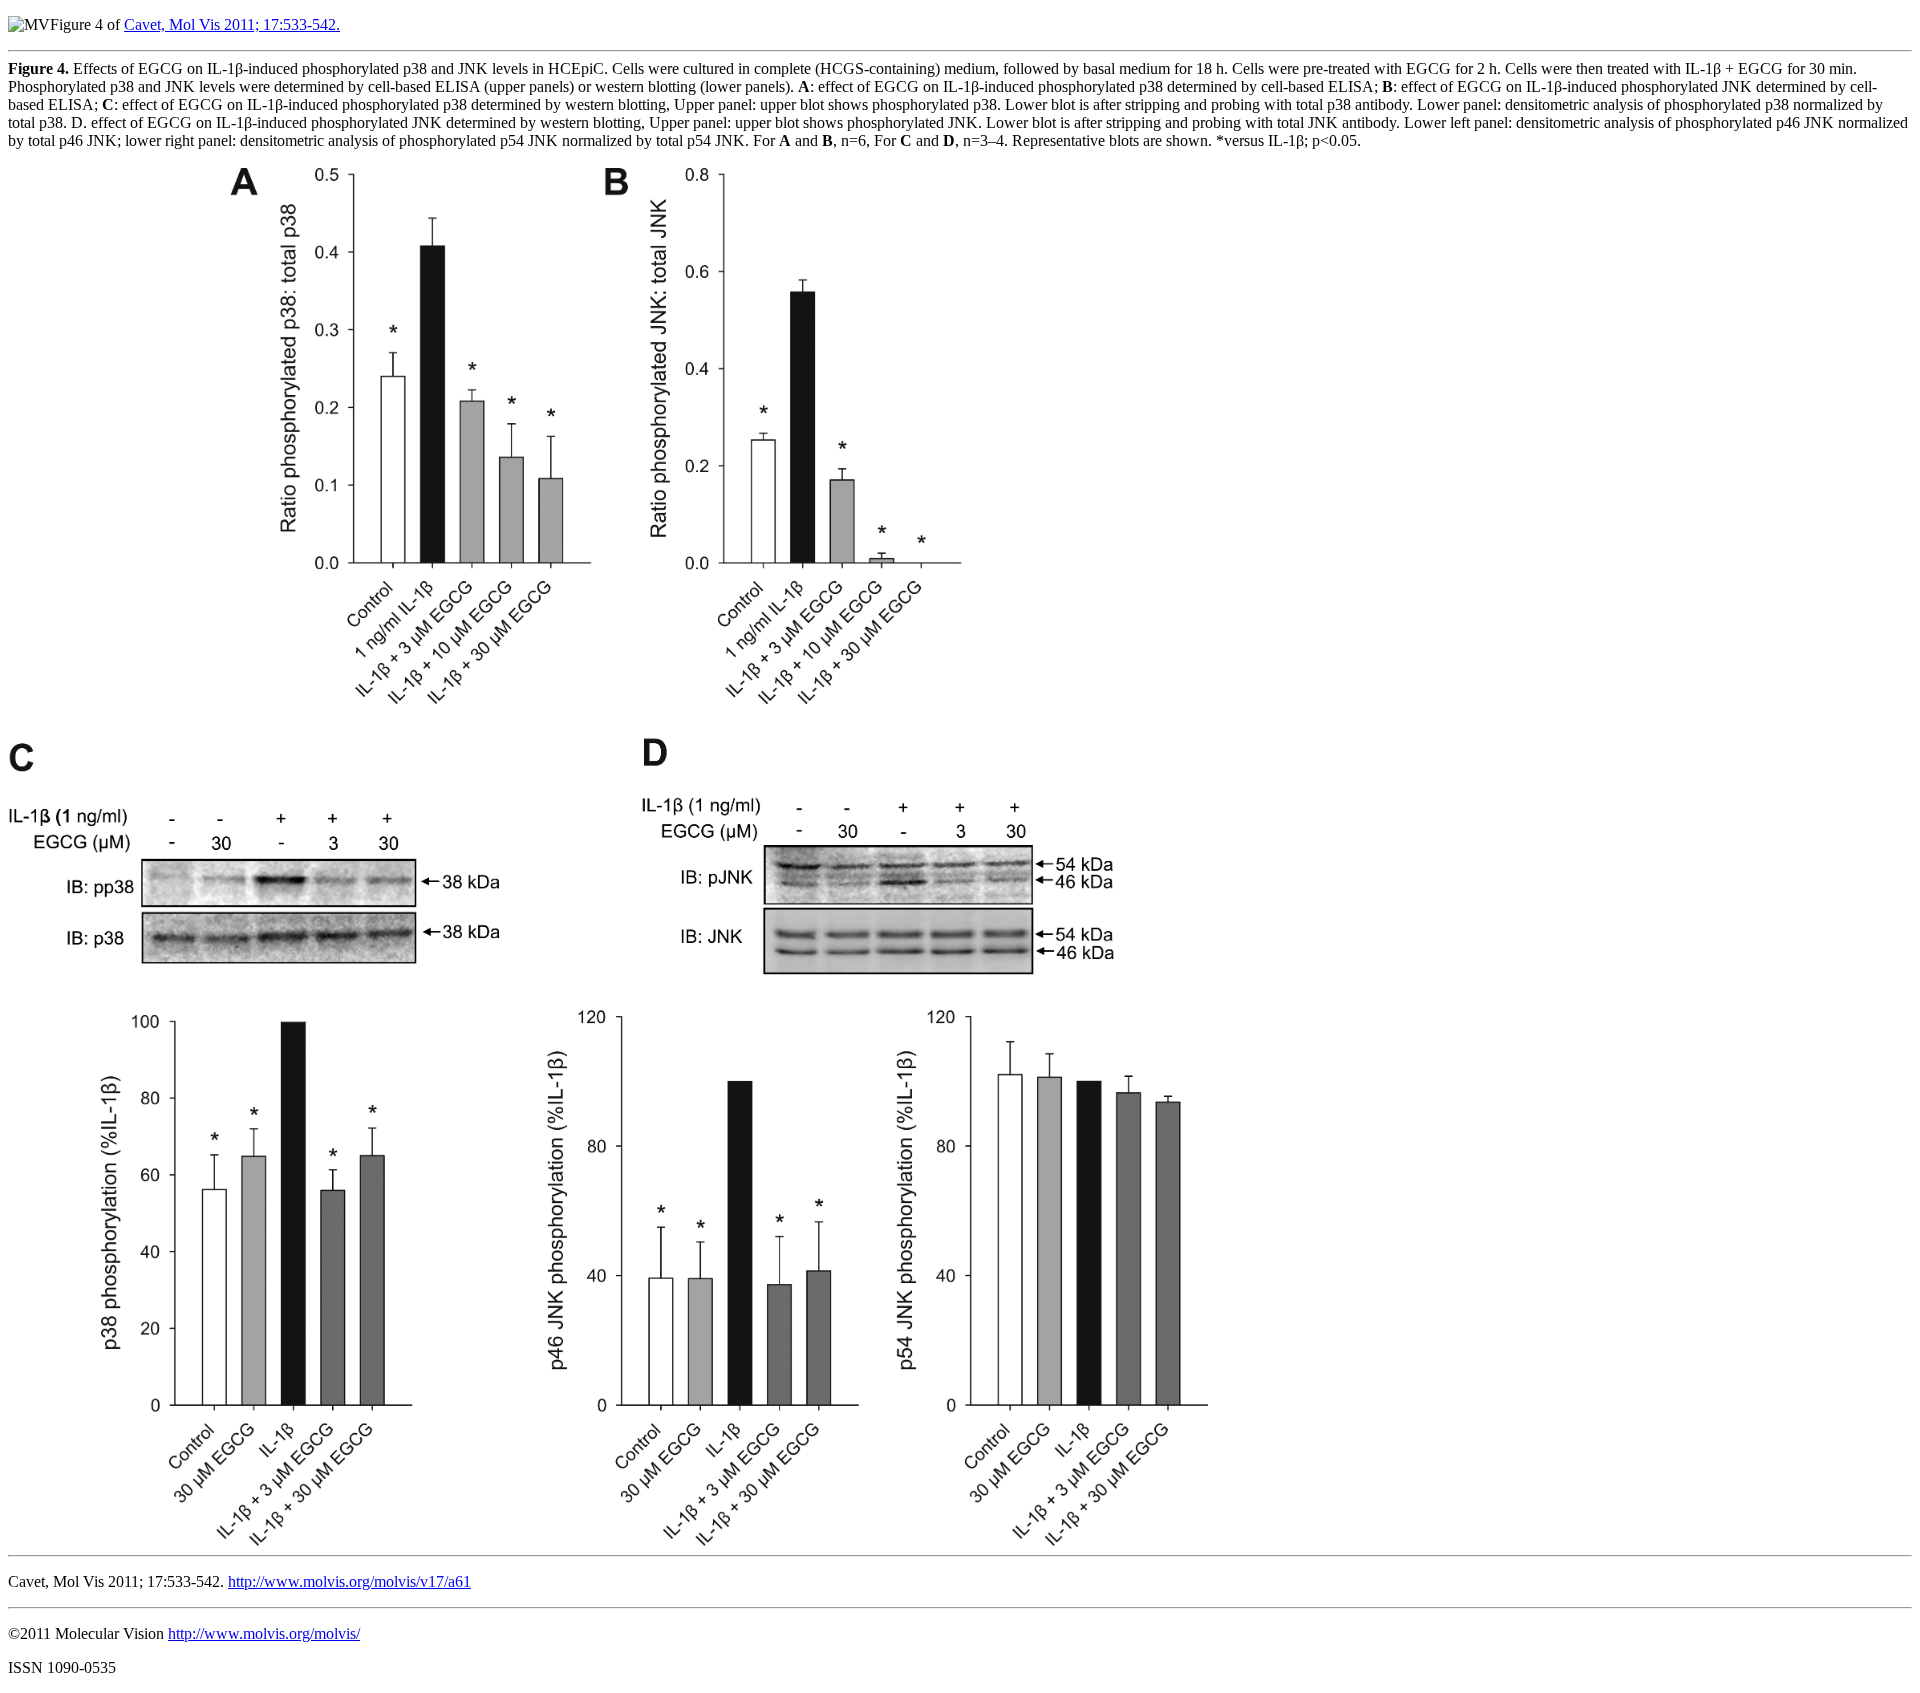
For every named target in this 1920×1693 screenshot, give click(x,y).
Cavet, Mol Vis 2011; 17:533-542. (232, 24)
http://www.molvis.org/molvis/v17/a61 (349, 1581)
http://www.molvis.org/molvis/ (264, 1633)
